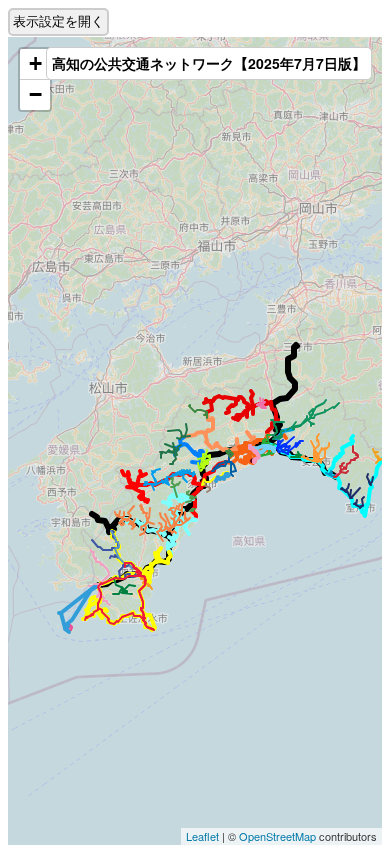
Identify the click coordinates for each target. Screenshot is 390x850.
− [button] (35, 94)
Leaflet (202, 836)
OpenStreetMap (277, 836)
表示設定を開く (58, 21)
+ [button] (35, 63)
